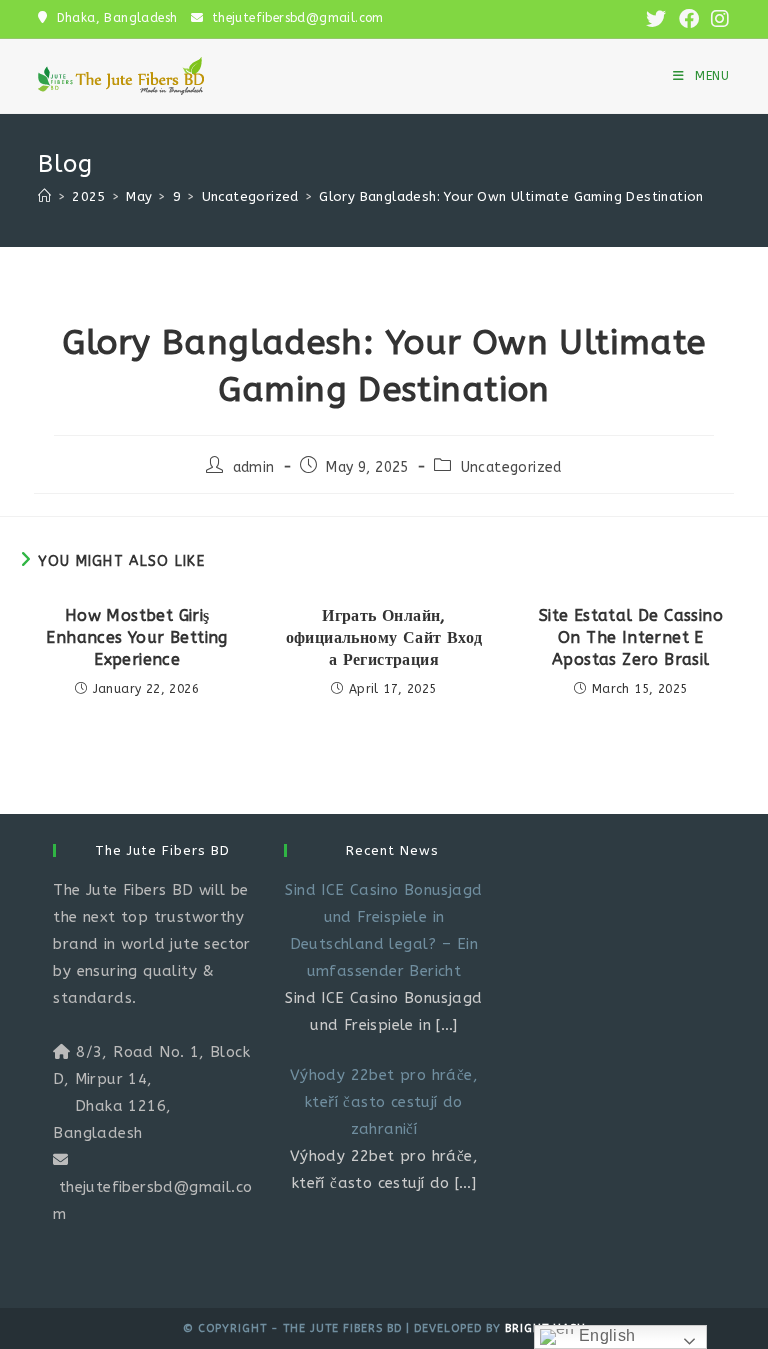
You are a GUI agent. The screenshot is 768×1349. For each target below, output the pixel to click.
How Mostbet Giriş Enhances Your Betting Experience (136, 638)
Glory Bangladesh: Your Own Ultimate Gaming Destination (511, 196)
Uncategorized (511, 467)
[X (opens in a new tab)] (656, 19)
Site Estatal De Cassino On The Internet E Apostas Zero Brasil (631, 638)
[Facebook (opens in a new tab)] (689, 19)
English (604, 1335)
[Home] (44, 196)
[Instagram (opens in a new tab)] (717, 19)
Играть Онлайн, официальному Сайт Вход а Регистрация (384, 638)
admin (254, 467)
